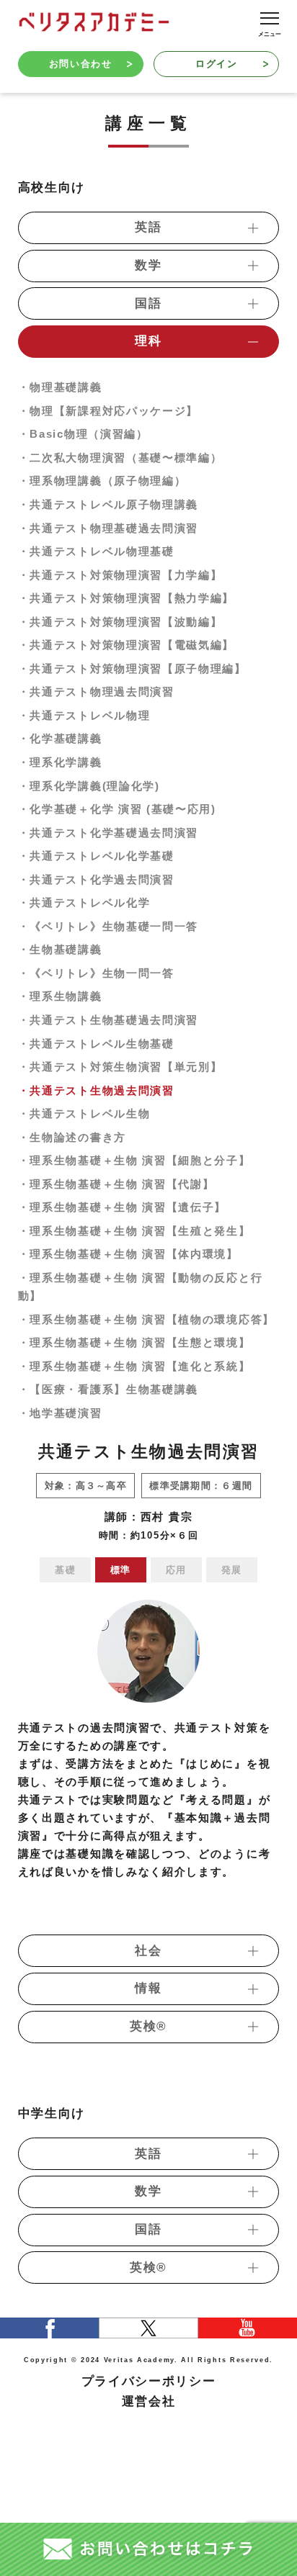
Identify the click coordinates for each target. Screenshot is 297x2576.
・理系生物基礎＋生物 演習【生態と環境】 (134, 1342)
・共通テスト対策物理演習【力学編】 (120, 575)
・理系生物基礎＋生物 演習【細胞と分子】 (134, 1160)
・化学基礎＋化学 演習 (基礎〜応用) (117, 809)
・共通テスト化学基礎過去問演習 (108, 833)
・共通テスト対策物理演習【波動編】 (120, 622)
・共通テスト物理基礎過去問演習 (108, 528)
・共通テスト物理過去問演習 (96, 692)
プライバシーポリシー (149, 2381)
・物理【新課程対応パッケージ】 (108, 411)
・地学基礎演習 (60, 1413)
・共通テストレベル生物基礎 (96, 1044)
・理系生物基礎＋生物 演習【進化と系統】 (134, 1366)
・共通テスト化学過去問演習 (96, 879)
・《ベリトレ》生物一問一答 (96, 973)
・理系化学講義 (60, 762)
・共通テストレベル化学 (84, 902)
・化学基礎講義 (60, 738)
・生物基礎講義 (60, 949)
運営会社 (149, 2401)
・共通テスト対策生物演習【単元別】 (120, 1067)
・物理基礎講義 (60, 387)
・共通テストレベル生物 (84, 1113)
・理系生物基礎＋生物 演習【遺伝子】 (122, 1207)
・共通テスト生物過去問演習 (96, 1090)
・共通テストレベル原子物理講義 (108, 504)
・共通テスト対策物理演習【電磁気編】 (126, 645)
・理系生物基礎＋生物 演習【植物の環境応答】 (146, 1319)
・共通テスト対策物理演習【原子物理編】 (132, 668)
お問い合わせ (81, 64)
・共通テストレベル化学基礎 (96, 856)
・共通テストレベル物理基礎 (96, 551)
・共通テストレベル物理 (84, 715)
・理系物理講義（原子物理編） (102, 481)
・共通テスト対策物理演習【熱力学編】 (126, 598)
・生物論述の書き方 (72, 1137)
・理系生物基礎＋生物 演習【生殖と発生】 (134, 1231)
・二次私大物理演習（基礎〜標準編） (120, 458)
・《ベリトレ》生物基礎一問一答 (108, 926)
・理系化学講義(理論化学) (89, 786)
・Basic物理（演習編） (83, 434)
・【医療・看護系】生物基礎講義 (108, 1389)
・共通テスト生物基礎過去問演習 (108, 1020)
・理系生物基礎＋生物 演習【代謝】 (116, 1184)
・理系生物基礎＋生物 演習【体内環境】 (128, 1254)
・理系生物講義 (60, 996)
